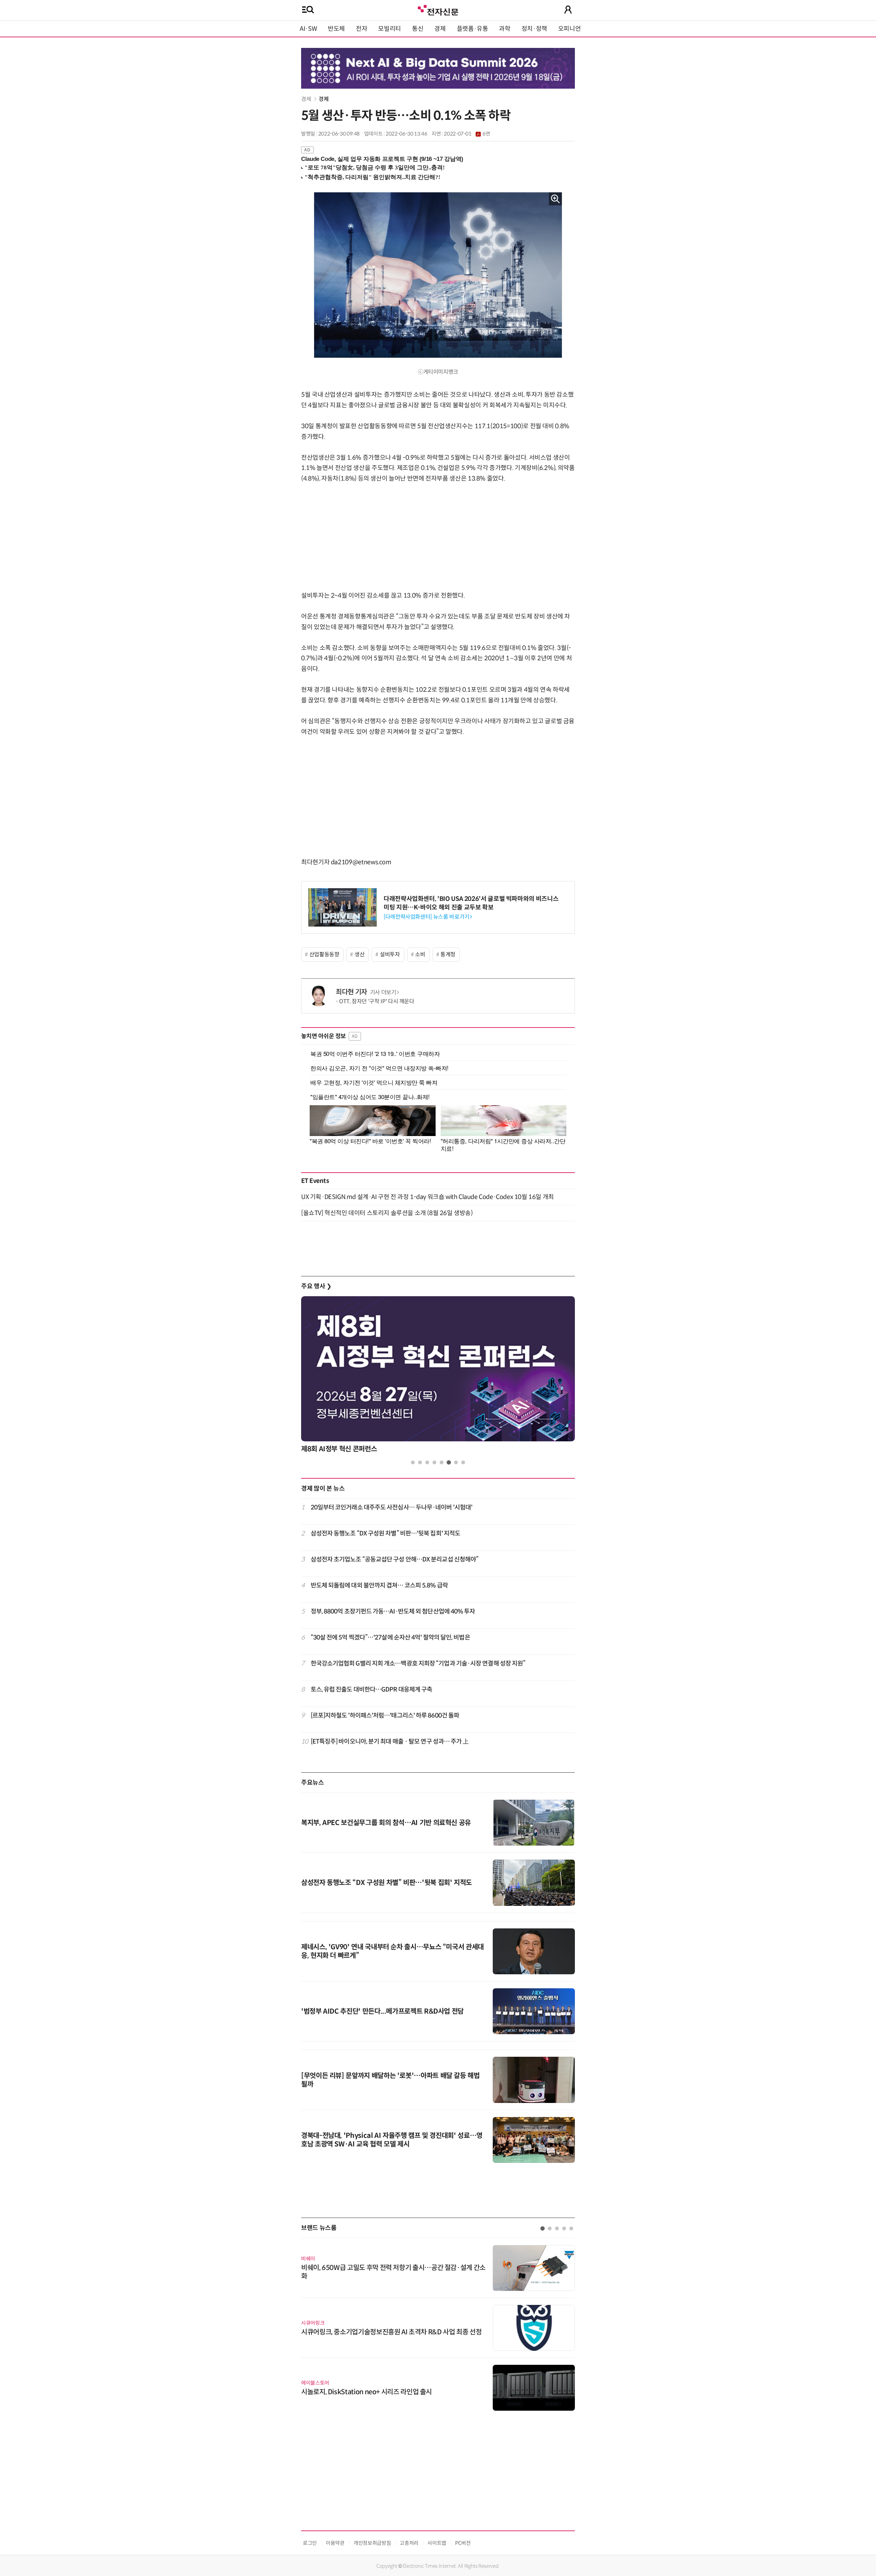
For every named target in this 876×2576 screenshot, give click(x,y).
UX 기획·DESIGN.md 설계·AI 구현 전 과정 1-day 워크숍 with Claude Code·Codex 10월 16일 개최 (428, 1197)
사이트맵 (437, 2543)
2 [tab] (420, 1462)
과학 (505, 29)
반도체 (336, 29)
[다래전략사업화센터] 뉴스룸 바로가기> (428, 917)
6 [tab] (449, 1462)
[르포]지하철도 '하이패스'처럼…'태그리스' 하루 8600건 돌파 (385, 1716)
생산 (359, 954)
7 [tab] (456, 1462)
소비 (420, 954)
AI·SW (308, 29)
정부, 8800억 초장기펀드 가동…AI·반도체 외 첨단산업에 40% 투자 (393, 1611)
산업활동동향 (324, 954)
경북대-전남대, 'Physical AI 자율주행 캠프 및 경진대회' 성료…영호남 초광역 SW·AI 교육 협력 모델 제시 (392, 2140)
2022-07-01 (467, 134)
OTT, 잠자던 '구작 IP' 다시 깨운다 (377, 1001)
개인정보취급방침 (372, 2543)
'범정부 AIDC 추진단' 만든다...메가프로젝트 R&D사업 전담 (382, 2011)
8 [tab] (463, 1462)
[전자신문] (438, 9)
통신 (418, 29)
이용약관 (335, 2543)
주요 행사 (316, 1286)
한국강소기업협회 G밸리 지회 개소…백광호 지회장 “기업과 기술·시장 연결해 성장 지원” (418, 1663)
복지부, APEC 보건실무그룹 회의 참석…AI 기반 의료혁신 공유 (386, 1823)
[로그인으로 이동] (568, 10)
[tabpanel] (438, 1376)
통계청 (448, 954)
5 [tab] (442, 1462)
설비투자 (390, 954)
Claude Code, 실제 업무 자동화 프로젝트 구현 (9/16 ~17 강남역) (382, 159)
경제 (440, 29)
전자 (362, 29)
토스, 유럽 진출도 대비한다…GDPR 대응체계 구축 (372, 1689)
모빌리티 (390, 29)
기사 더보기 (383, 992)
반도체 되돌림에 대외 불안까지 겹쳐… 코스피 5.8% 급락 (379, 1585)
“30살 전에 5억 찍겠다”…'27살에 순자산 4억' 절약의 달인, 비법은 (390, 1637)
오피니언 (570, 29)
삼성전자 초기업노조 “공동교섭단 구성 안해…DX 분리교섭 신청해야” (395, 1559)
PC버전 (463, 2543)
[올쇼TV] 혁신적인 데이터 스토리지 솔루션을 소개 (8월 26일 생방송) (387, 1213)
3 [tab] (427, 1462)
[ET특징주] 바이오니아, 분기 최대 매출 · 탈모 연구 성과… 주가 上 (390, 1742)
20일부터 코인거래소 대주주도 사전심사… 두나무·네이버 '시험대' (392, 1507)
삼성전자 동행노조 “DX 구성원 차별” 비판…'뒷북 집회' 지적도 (386, 1533)
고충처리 (409, 2543)
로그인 (310, 2543)
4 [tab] (434, 1462)
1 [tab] (413, 1462)
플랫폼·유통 (473, 29)
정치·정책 (534, 29)
